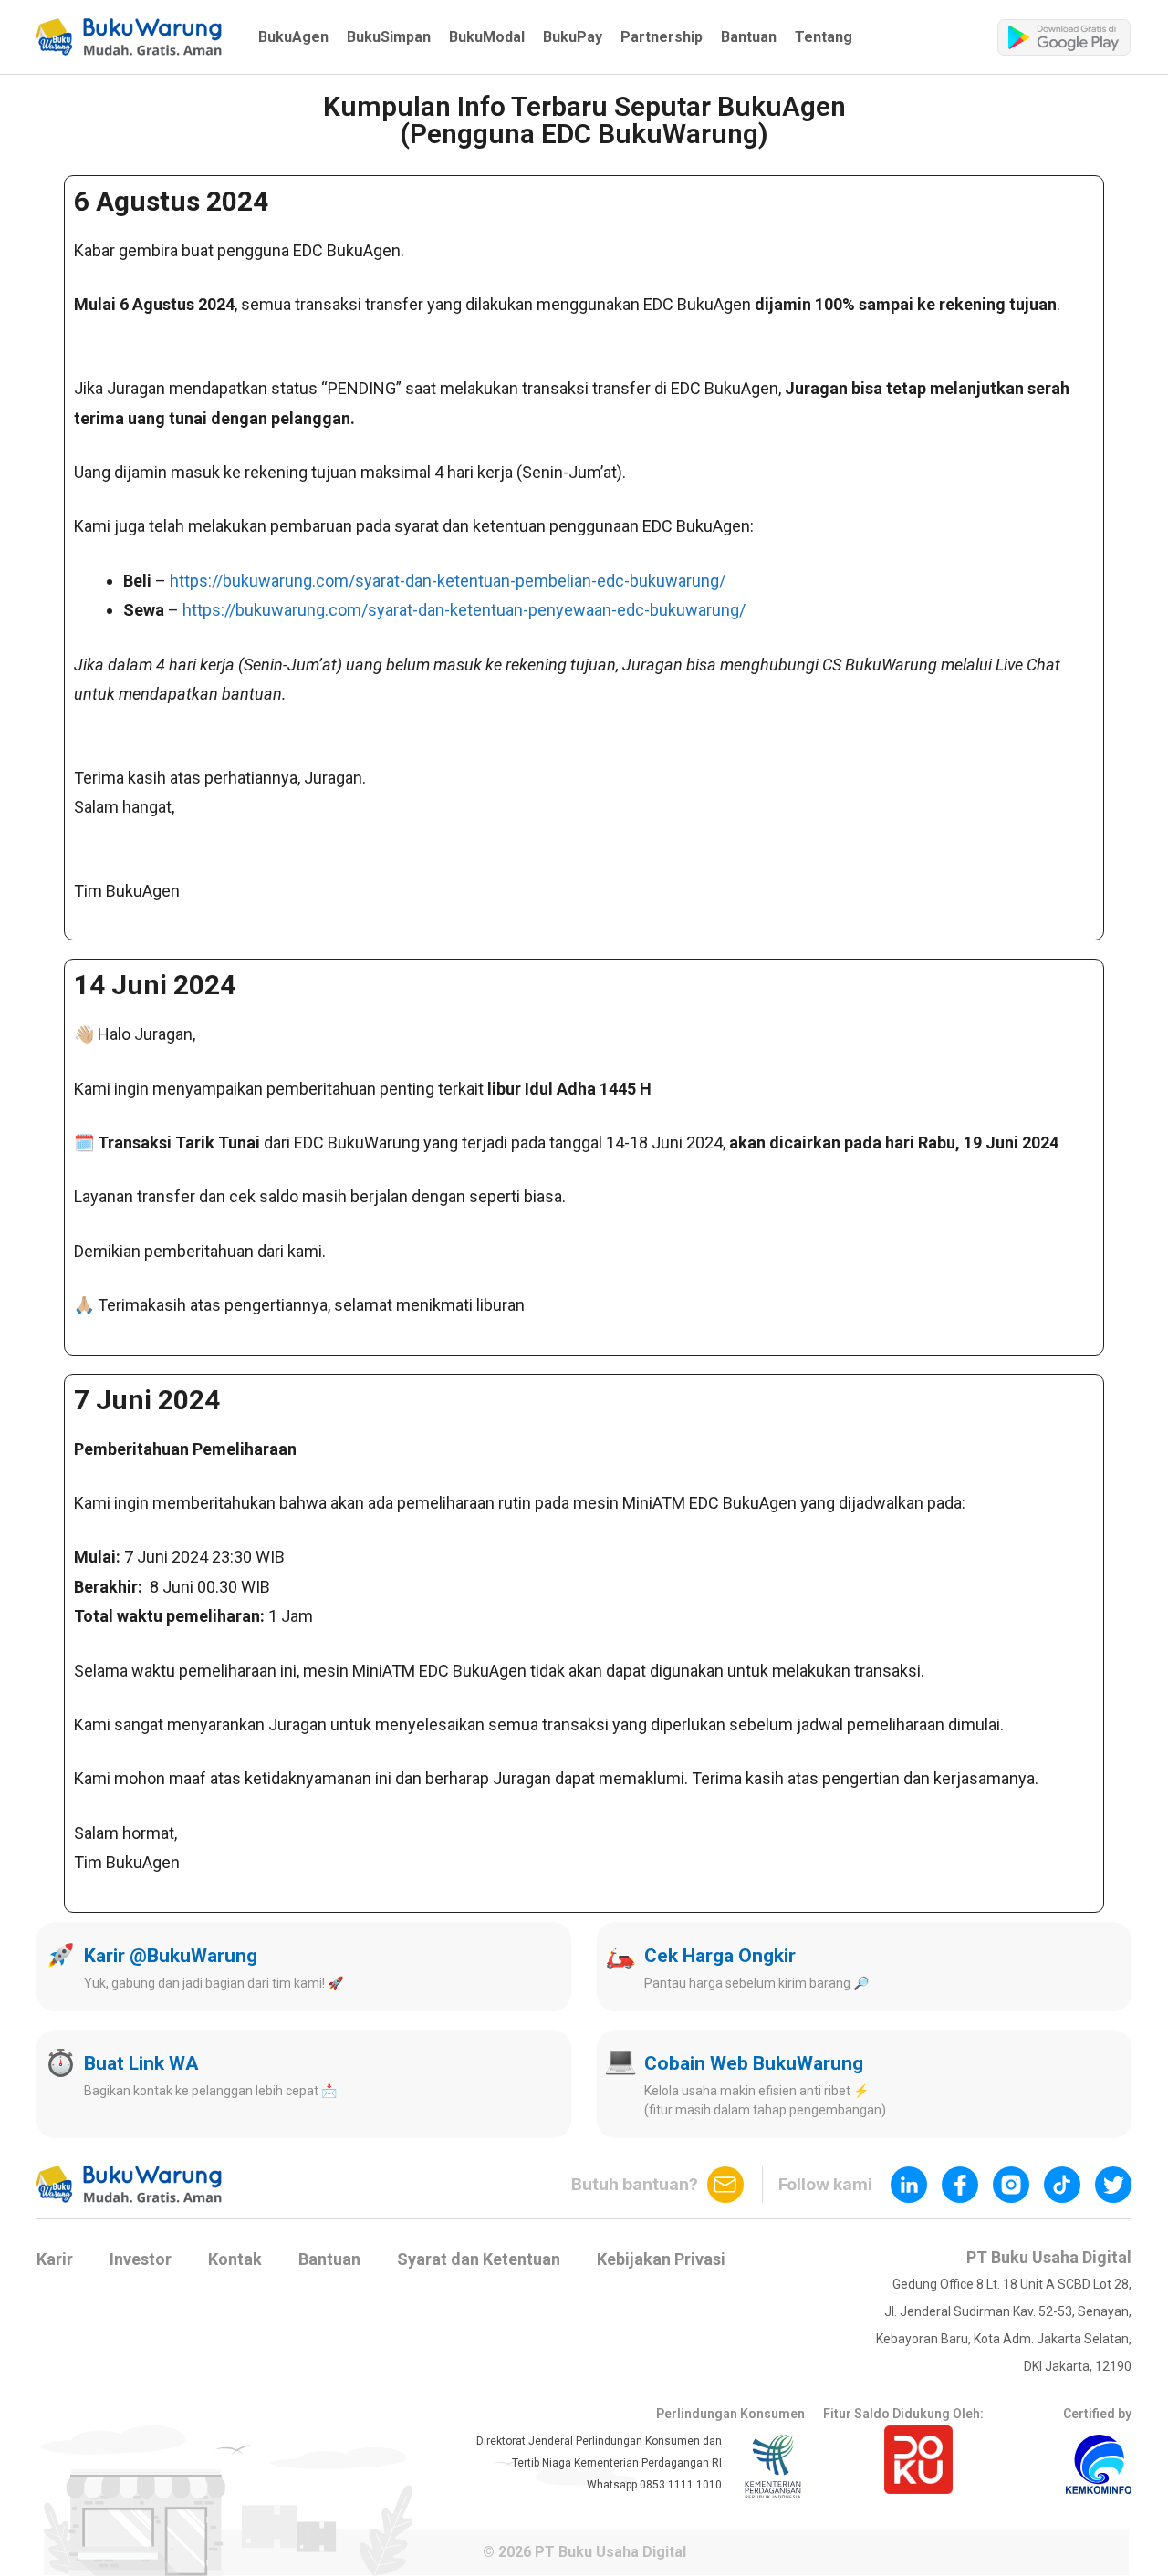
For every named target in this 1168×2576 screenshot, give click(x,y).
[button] (129, 37)
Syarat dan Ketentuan (479, 2259)
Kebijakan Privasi (661, 2259)
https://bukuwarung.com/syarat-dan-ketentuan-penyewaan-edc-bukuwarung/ (464, 610)
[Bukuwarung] (129, 37)
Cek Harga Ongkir (720, 1956)
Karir (55, 2259)
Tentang (824, 37)
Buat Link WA (141, 2063)
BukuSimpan (389, 37)
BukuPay (573, 37)
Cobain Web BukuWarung (754, 2063)
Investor (141, 2259)
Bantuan (749, 37)
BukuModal (487, 37)
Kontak (235, 2259)
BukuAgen (293, 37)
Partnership (662, 37)
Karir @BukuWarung (171, 1956)
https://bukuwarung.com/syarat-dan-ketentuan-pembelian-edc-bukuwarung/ (448, 581)
